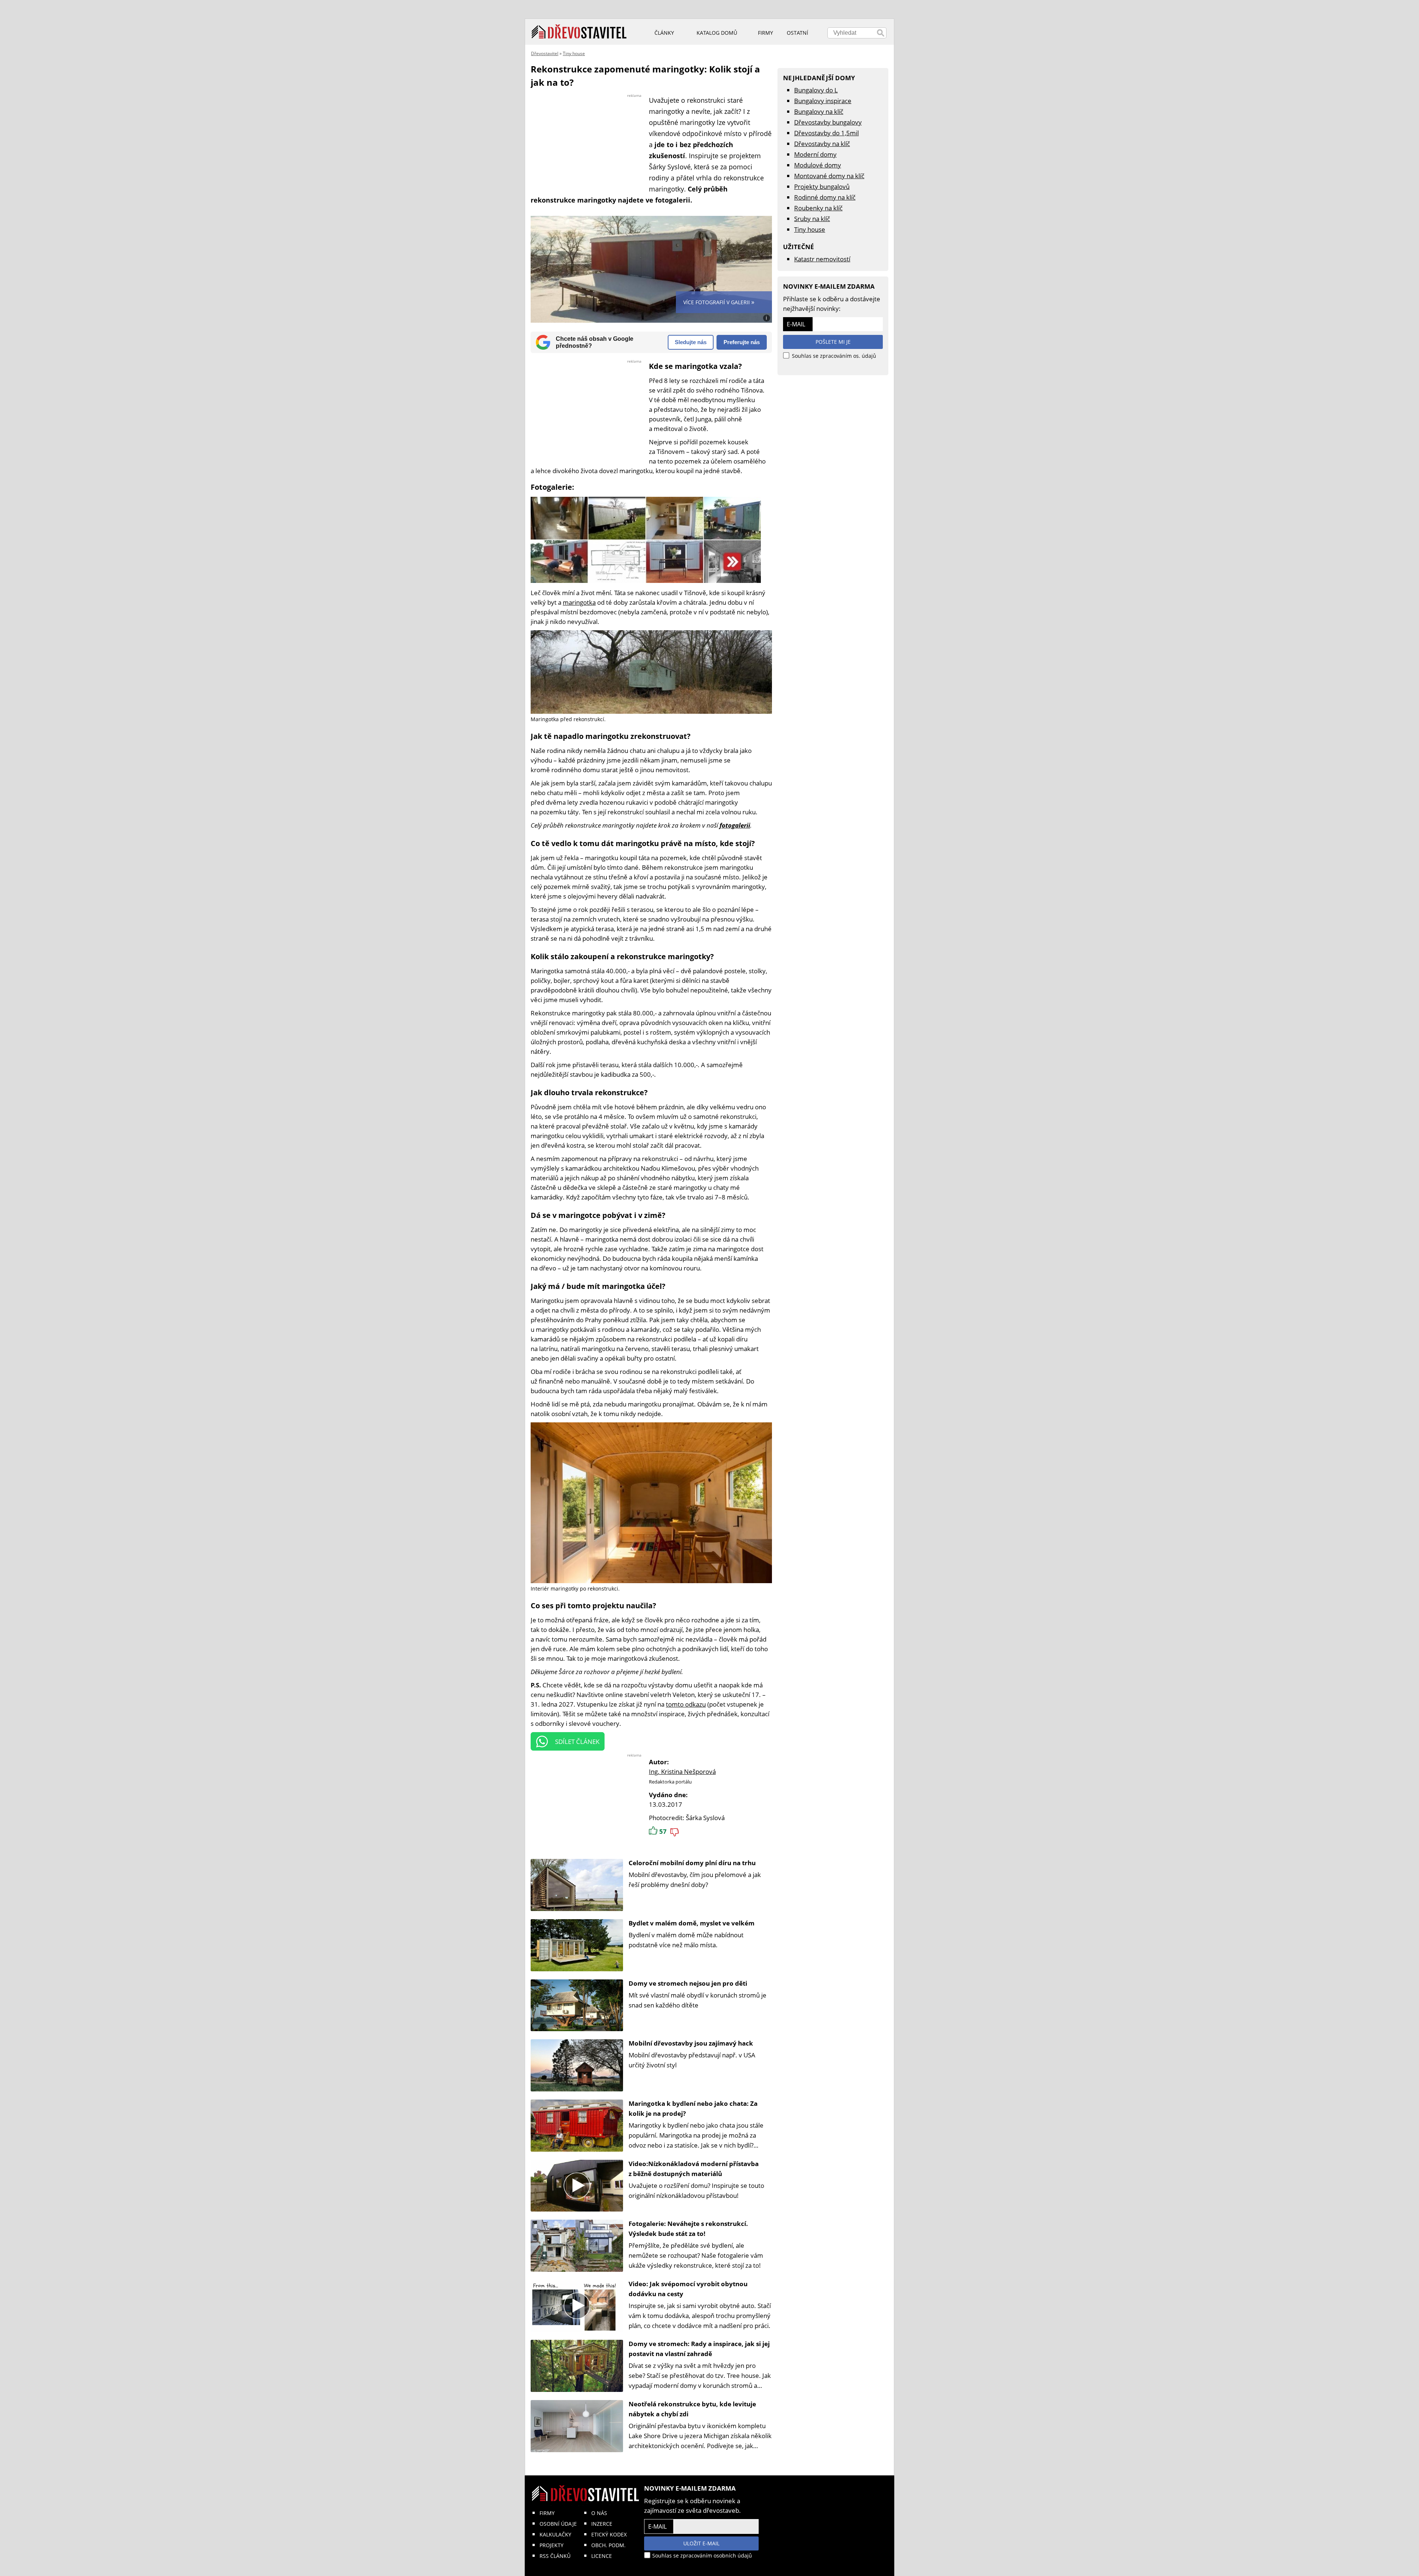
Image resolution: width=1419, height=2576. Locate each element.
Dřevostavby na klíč (822, 144)
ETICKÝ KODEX (609, 2534)
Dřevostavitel (545, 53)
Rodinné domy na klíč (825, 197)
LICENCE (602, 2556)
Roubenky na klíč (818, 208)
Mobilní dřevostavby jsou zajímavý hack (691, 2043)
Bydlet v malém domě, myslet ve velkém (692, 1923)
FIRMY (547, 2513)
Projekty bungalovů (822, 186)
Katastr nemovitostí (822, 259)
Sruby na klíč (812, 219)
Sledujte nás (691, 342)
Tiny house (574, 53)
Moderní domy (815, 154)
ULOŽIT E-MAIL (701, 2543)
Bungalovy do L (816, 90)
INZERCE (602, 2524)
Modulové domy (818, 165)
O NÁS (599, 2513)
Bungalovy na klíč (819, 111)
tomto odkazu (686, 1704)
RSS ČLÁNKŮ (555, 2556)
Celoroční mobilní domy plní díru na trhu (692, 1863)
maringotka (579, 602)
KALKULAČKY (555, 2534)
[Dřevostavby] (579, 32)
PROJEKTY (552, 2545)
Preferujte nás (742, 342)
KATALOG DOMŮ (717, 33)
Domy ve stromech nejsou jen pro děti (688, 1983)
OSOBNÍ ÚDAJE (558, 2524)
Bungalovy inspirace (823, 101)
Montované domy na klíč (829, 176)
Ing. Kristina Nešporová (682, 1771)
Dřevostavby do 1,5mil (826, 133)
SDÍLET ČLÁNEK (577, 1742)
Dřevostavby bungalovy (828, 122)
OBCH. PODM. (608, 2545)
